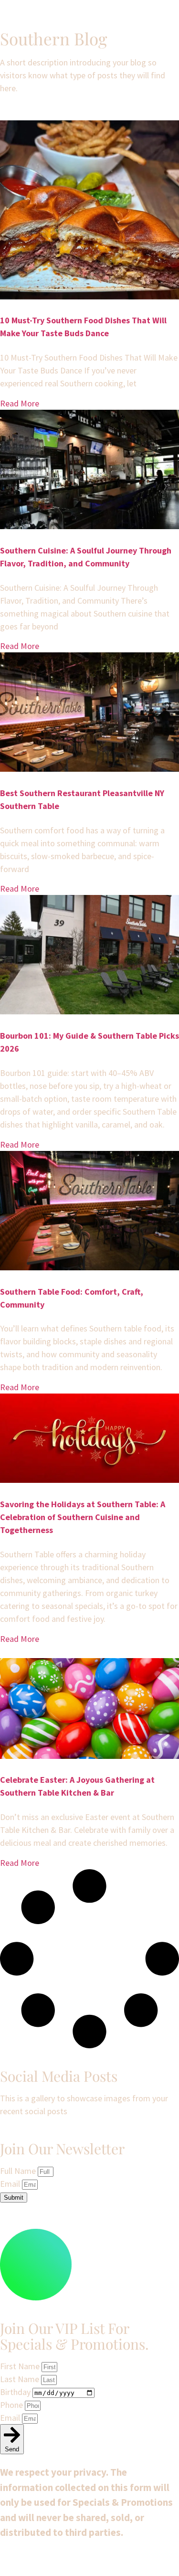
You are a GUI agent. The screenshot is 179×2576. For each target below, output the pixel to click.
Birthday (16, 2392)
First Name (21, 2366)
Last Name (21, 2379)
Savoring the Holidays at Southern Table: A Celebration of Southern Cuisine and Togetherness (83, 1517)
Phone (12, 2405)
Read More (20, 403)
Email (11, 2184)
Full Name (19, 2171)
